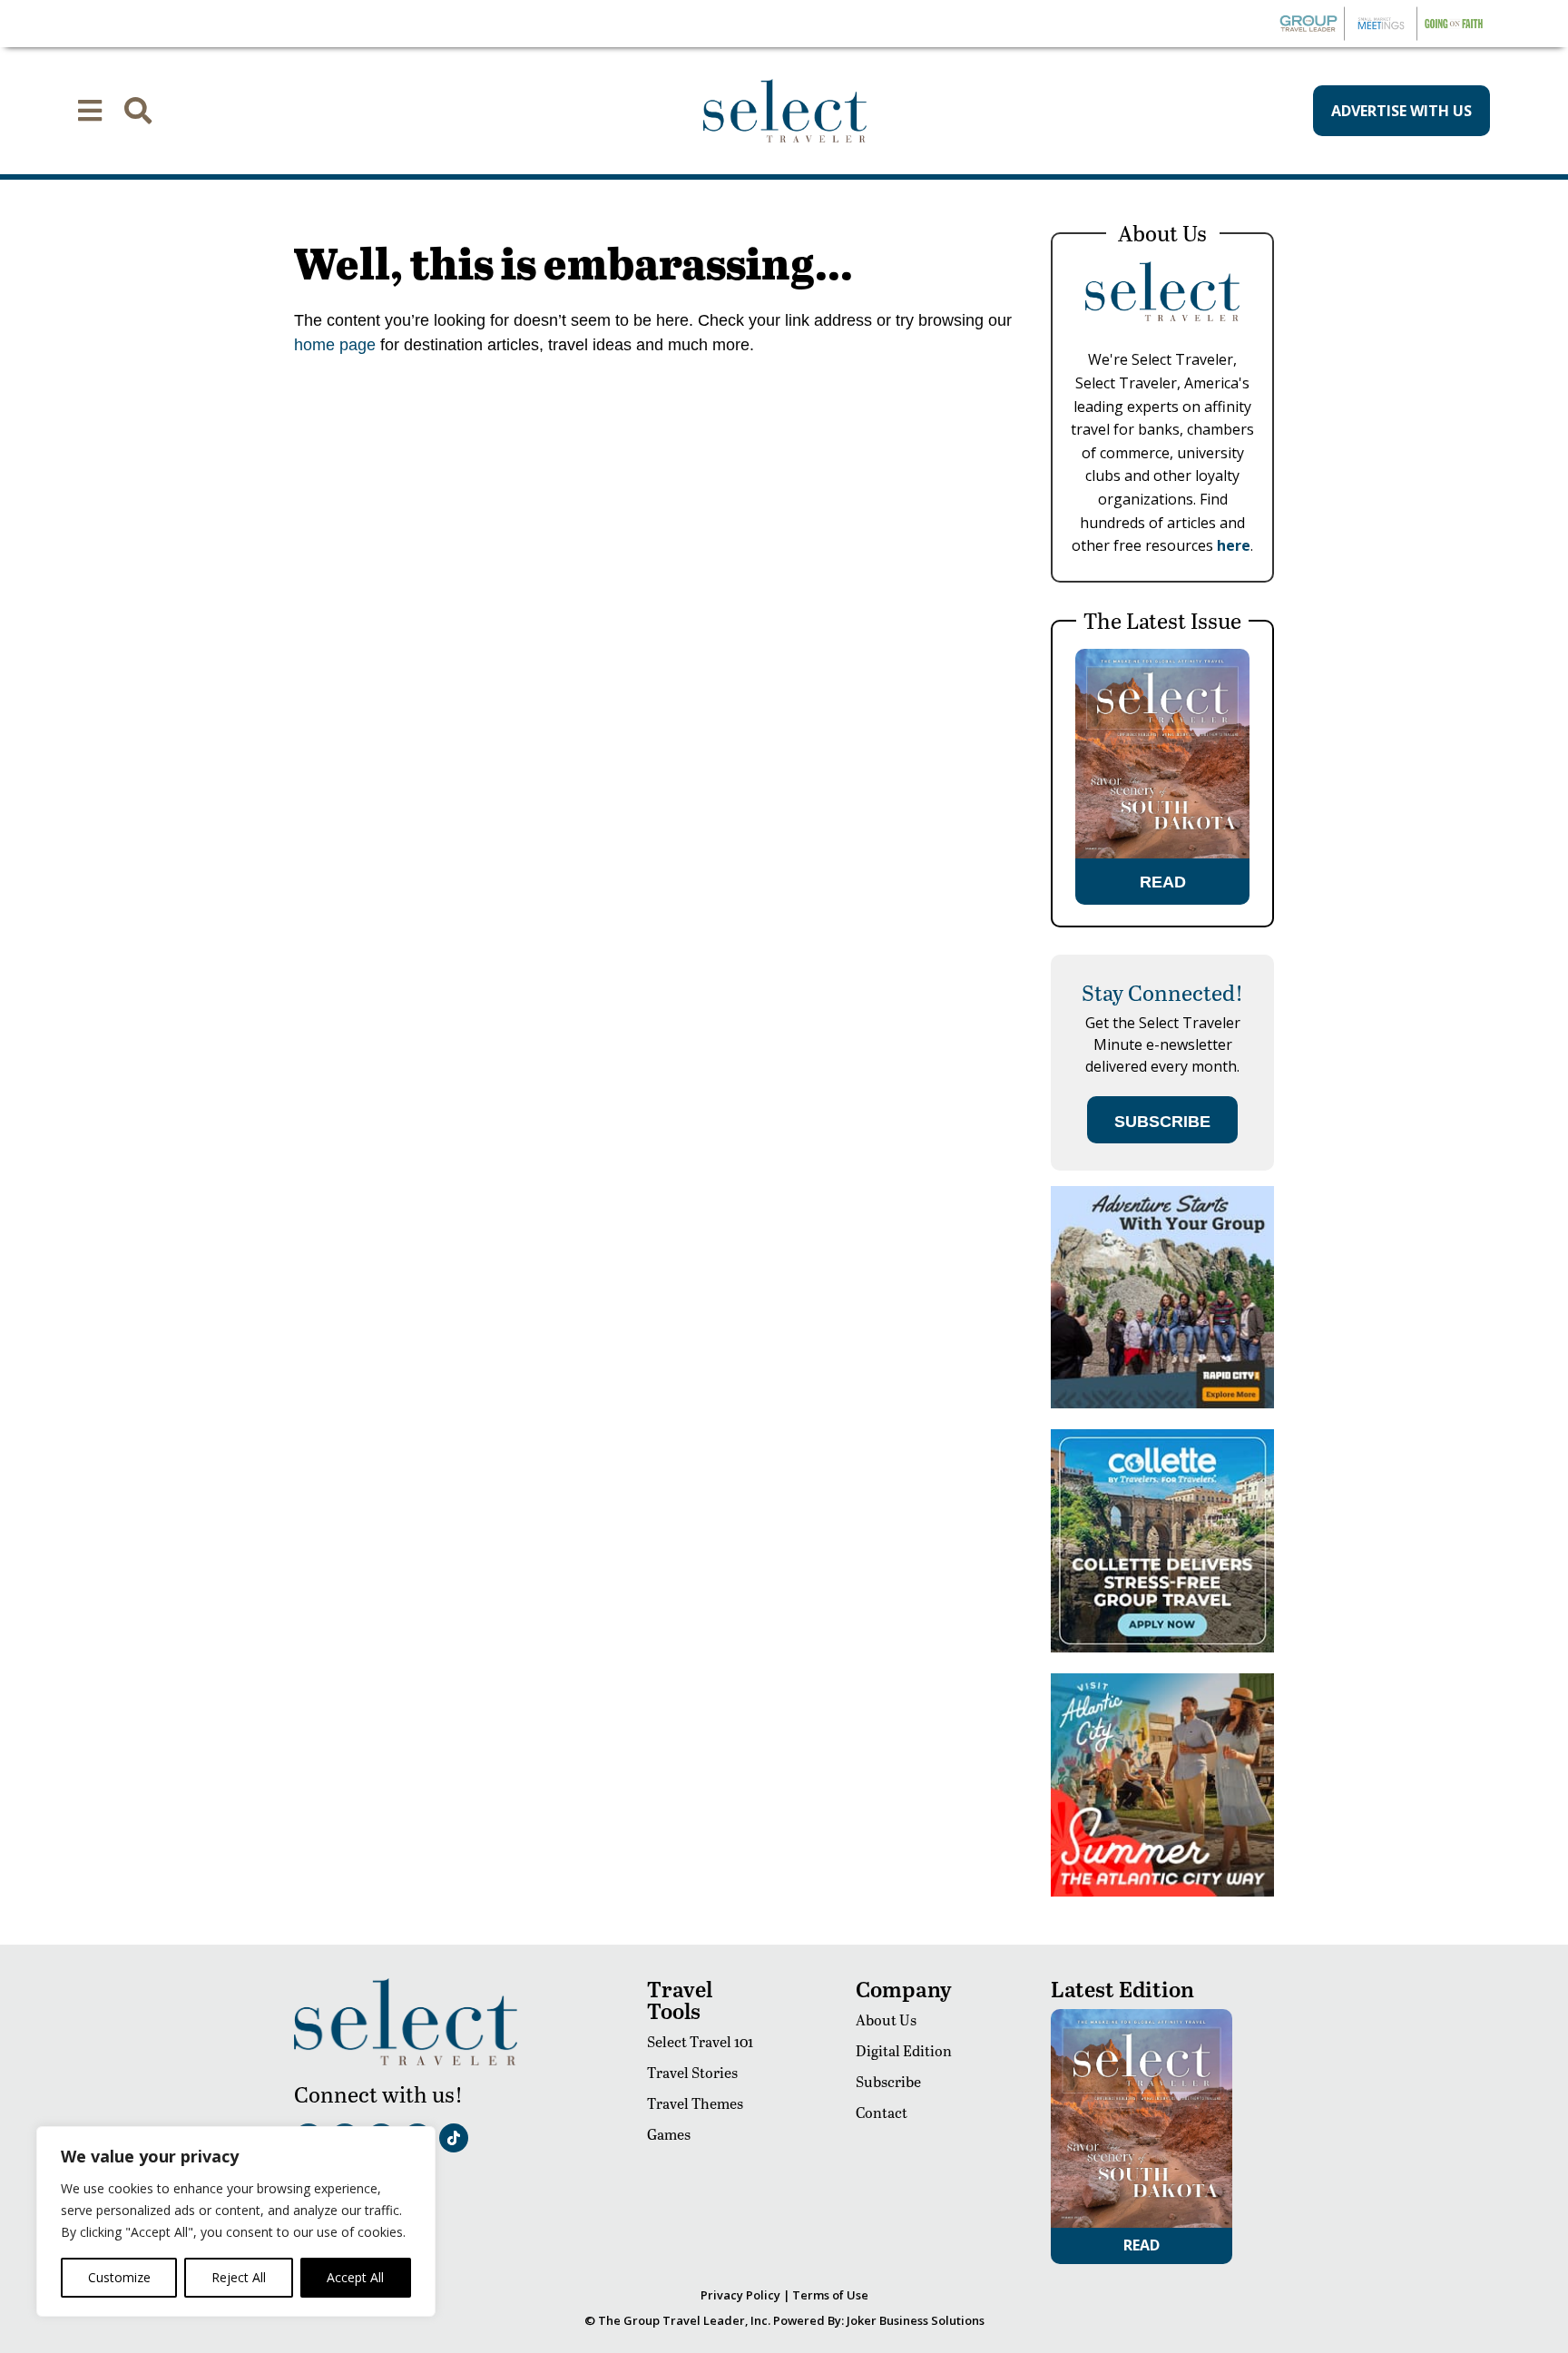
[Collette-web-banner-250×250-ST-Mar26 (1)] (1162, 1647)
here (1234, 545)
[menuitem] (90, 111)
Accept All (355, 2277)
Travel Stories (692, 2072)
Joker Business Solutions (916, 2320)
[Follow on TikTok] (454, 2138)
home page (335, 345)
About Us (886, 2020)
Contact (882, 2112)
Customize (119, 2277)
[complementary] (236, 2221)
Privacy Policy (740, 2295)
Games (669, 2134)
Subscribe (888, 2081)
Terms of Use (830, 2295)
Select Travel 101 (700, 2041)
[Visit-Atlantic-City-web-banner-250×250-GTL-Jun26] (1162, 1892)
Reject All (239, 2277)
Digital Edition (904, 2050)
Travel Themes (695, 2103)
